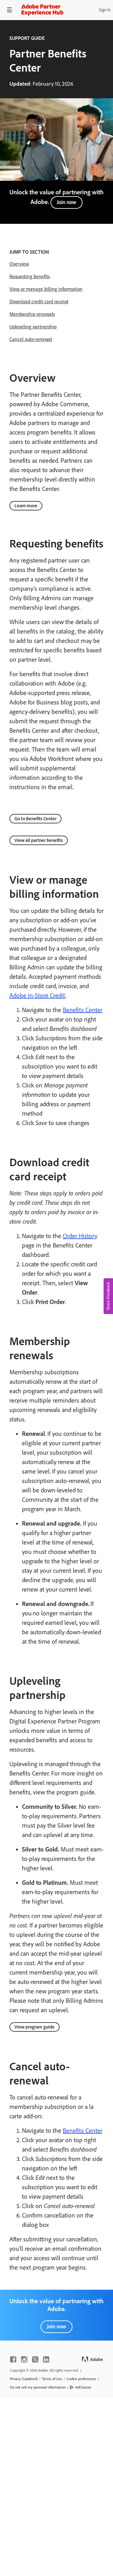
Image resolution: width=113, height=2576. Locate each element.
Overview (19, 264)
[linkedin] (46, 2359)
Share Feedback (108, 1296)
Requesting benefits (30, 276)
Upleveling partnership (33, 327)
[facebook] (13, 2359)
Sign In (105, 10)
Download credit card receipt (39, 302)
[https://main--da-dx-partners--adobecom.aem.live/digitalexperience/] (42, 10)
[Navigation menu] (9, 10)
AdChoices (83, 2387)
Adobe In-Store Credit (37, 995)
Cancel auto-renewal (31, 339)
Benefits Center (83, 1010)
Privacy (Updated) (24, 2379)
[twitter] (35, 2359)
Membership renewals (32, 314)
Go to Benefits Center (35, 819)
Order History (80, 1236)
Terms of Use (52, 2379)
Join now (67, 202)
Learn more (26, 506)
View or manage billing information (46, 289)
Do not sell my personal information (38, 2387)
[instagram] (24, 2359)
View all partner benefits (39, 840)
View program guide (35, 2027)
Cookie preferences (81, 2379)
